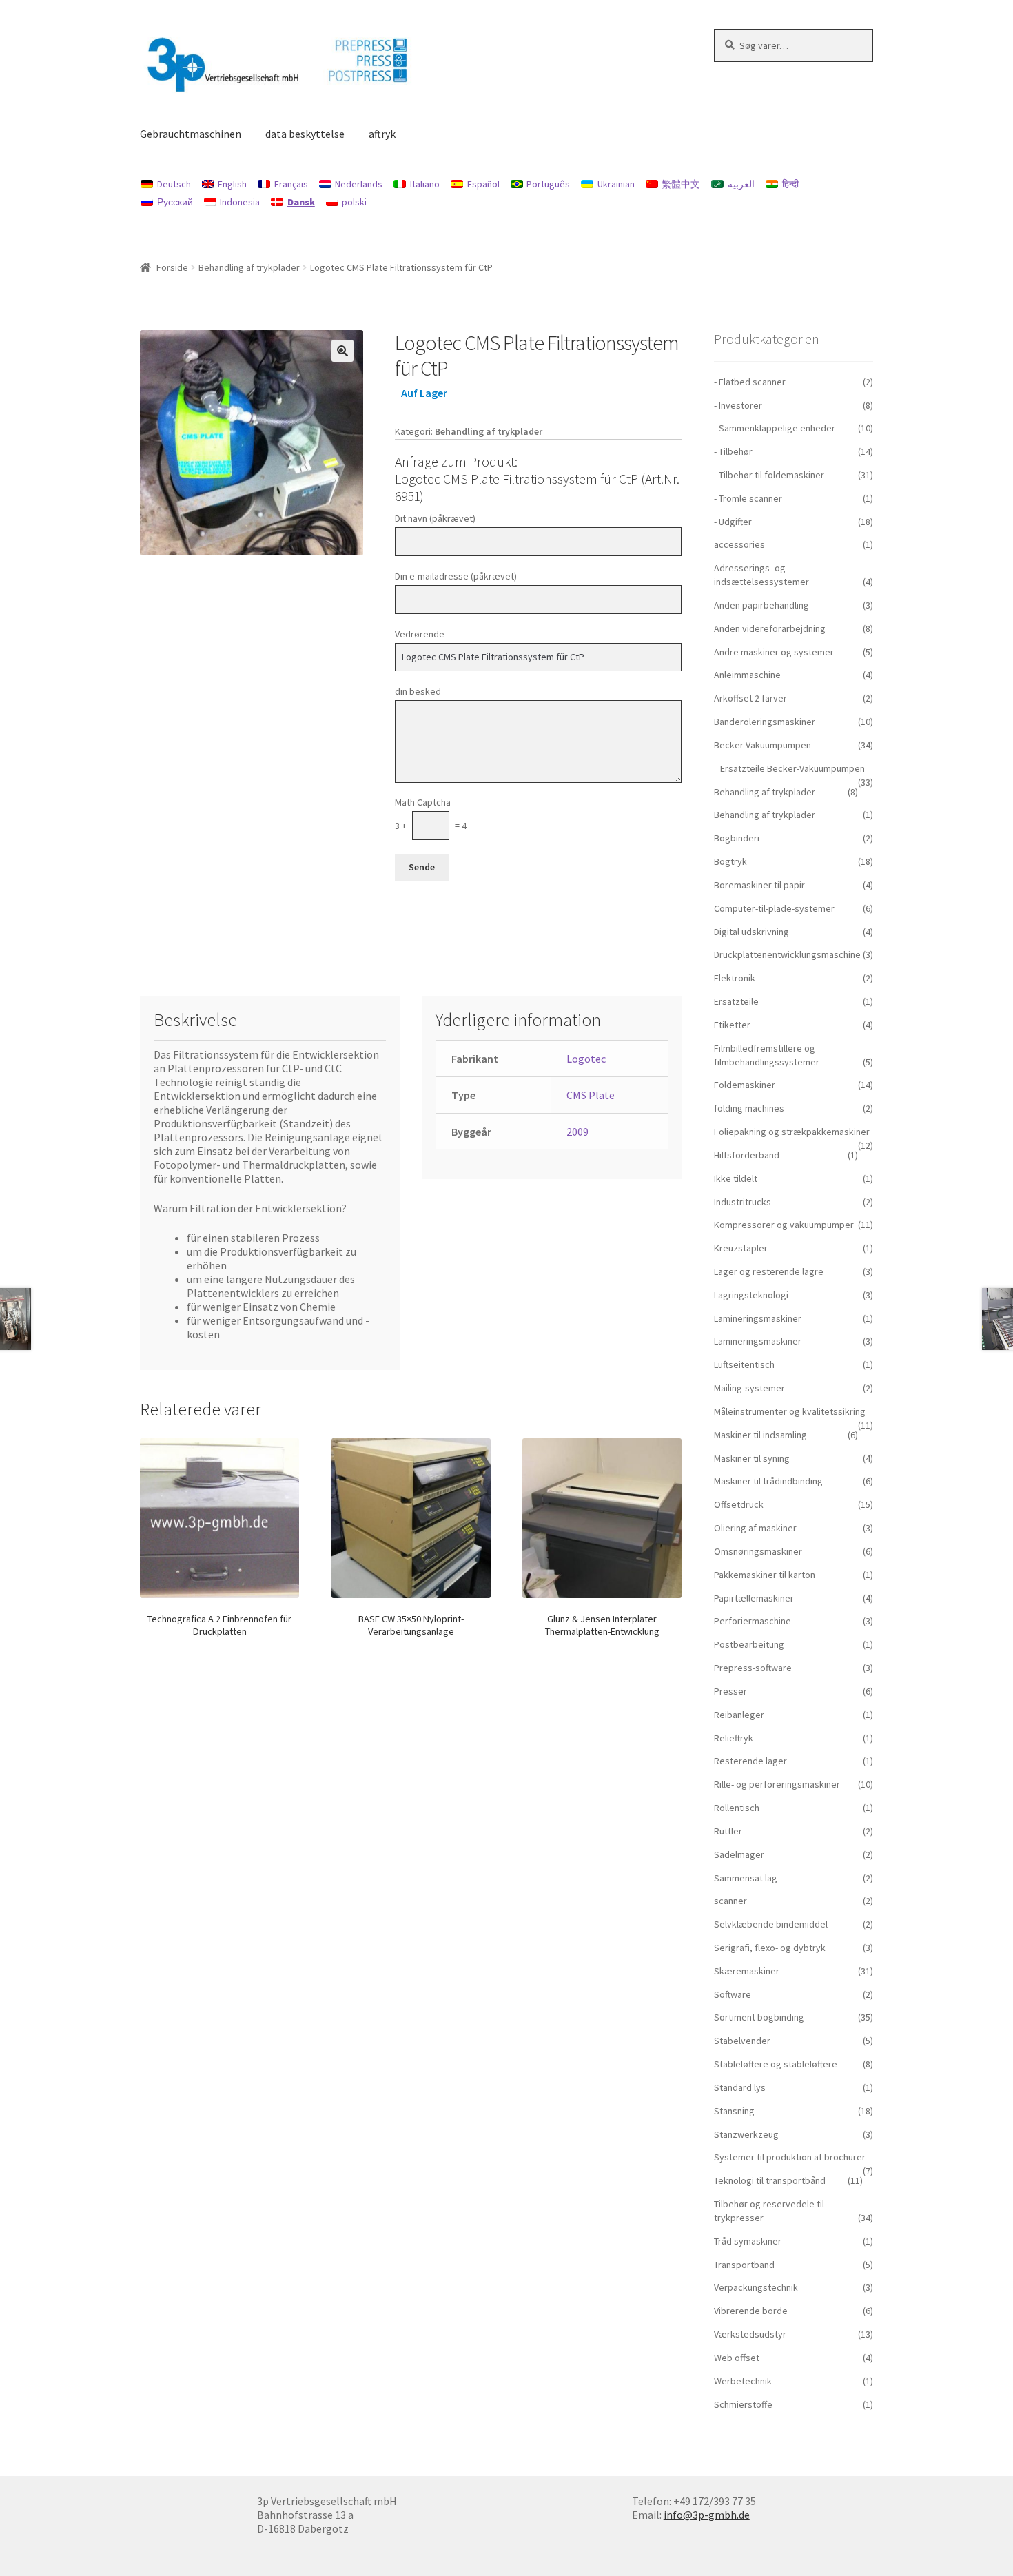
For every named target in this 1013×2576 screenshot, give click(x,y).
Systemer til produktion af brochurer (790, 2157)
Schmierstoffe (743, 2404)
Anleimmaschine (747, 675)
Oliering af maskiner (755, 1528)
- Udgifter (733, 522)
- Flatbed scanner (750, 382)
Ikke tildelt (736, 1178)
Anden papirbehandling (761, 605)
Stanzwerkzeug (746, 2134)
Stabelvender (742, 2041)
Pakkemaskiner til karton (765, 1575)
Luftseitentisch (744, 1364)
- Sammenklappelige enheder (775, 428)
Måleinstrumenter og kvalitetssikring (790, 1411)
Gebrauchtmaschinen (191, 134)
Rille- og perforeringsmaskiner (777, 1784)
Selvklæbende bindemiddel (771, 1924)
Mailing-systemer (749, 1388)
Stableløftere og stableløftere (776, 2064)
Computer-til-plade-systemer (774, 908)
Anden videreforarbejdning (770, 628)
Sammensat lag (746, 1878)
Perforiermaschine (753, 1621)
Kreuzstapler (741, 1248)
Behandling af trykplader (249, 267)
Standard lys (740, 2087)
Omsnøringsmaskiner (758, 1551)
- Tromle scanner (748, 498)
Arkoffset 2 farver (750, 698)
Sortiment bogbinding (759, 2017)
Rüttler (728, 1831)
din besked (418, 691)
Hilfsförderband (747, 1155)
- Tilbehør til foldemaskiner (769, 475)
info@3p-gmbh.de (707, 2515)
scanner (730, 1901)
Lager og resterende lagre (769, 1271)
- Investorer (738, 405)
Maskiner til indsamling (760, 1435)
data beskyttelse (305, 134)
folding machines (749, 1108)
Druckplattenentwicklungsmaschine (787, 954)
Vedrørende (420, 634)
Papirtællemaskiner (754, 1598)
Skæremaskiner (747, 1971)
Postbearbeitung (749, 1644)
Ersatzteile (736, 1001)
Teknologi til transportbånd (770, 2180)
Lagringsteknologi (751, 1295)
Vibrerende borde (751, 2311)
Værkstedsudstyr (750, 2334)
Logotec (586, 1059)
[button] (342, 351)
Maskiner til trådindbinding (768, 1481)
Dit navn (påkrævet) (435, 518)
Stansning (734, 2111)
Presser (730, 1691)
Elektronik (735, 978)
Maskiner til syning (752, 1458)
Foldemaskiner (745, 1085)
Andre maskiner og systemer (774, 652)
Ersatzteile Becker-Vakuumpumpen (792, 768)
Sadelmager (739, 1854)
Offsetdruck (739, 1504)
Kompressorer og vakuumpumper (784, 1225)
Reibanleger (739, 1715)
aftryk (382, 134)
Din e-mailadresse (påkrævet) (456, 576)
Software (733, 1994)
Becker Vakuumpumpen (763, 745)
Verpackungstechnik (756, 2287)
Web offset (737, 2358)
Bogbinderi (737, 838)
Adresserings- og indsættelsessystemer (761, 575)
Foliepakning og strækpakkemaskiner (792, 1132)
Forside (172, 267)
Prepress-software (753, 1668)
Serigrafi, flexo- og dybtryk (770, 1948)
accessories (739, 544)
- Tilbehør (733, 451)
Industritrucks (743, 1202)
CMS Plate (591, 1095)
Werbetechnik (743, 2381)
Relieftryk (734, 1738)
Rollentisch (737, 1808)
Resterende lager (750, 1761)
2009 (577, 1132)
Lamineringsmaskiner (758, 1318)
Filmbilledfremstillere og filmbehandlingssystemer (767, 1055)
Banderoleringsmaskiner (765, 722)
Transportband (744, 2265)
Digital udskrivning (751, 932)
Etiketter (732, 1025)
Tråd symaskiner (748, 2241)
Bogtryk (730, 861)
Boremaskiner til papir (759, 885)
